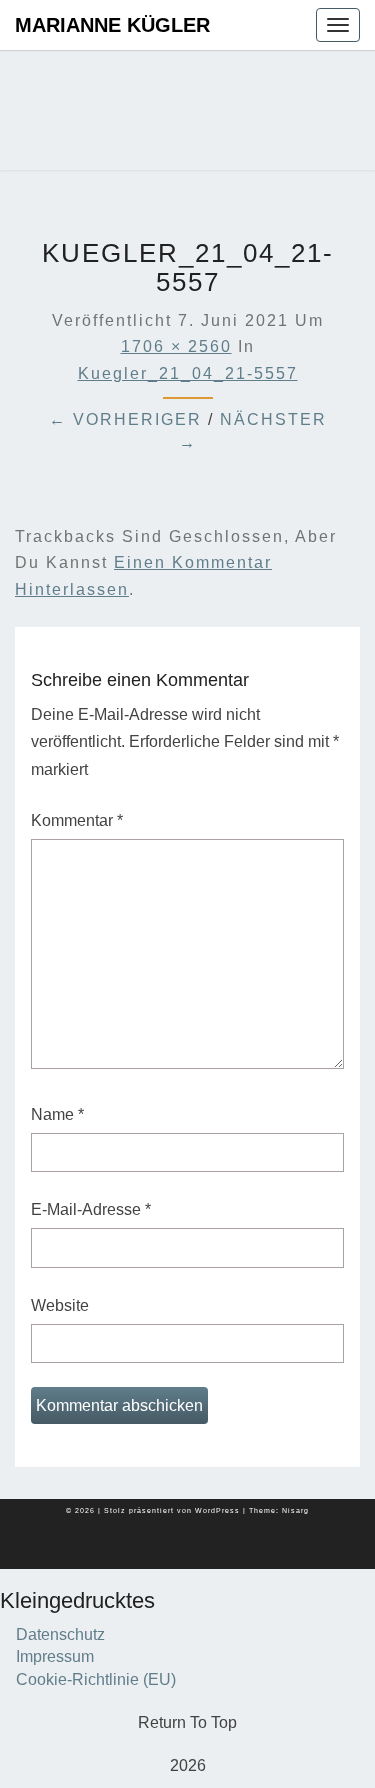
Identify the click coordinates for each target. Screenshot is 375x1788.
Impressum (55, 1656)
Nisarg (295, 1510)
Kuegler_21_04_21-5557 (188, 373)
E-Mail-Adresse (91, 1209)
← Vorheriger (125, 419)
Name (57, 1114)
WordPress (217, 1510)
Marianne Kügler (112, 25)
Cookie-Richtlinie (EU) (96, 1679)
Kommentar (77, 820)
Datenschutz (60, 1634)
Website (60, 1305)
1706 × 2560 (176, 346)
